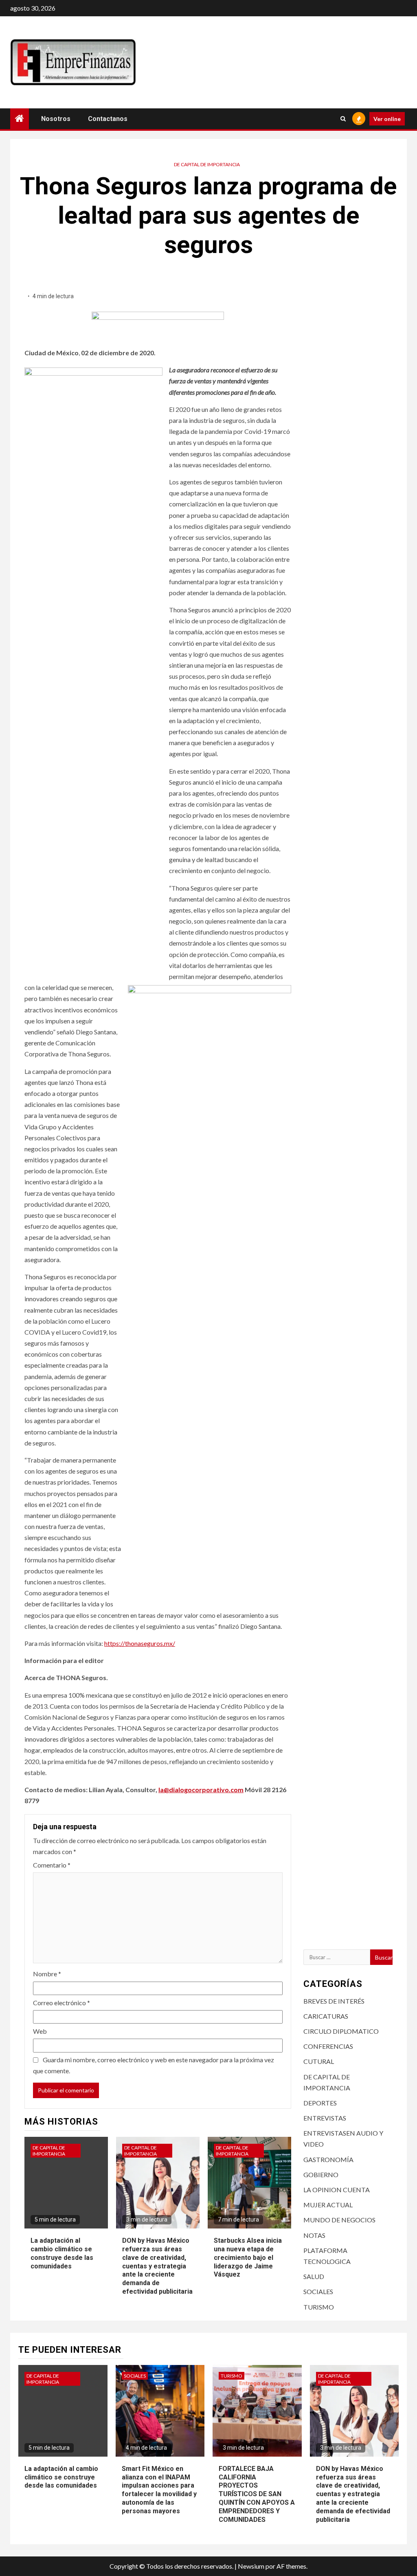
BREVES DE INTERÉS (334, 2001)
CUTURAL (319, 2061)
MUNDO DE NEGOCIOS (339, 2220)
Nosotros (56, 119)
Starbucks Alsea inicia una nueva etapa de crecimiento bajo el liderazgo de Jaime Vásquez (248, 2257)
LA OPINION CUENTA (337, 2190)
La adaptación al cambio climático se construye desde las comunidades (61, 2477)
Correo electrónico (61, 2003)
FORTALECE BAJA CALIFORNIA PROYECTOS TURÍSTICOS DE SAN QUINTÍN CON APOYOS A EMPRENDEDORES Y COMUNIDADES (257, 2494)
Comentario (52, 1865)
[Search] (343, 119)
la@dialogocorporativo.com (201, 1790)
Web (40, 2031)
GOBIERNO (321, 2175)
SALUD (314, 2276)
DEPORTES (320, 2103)
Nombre (47, 1974)
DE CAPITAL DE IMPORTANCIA (207, 164)
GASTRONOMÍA (328, 2159)
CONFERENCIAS (328, 2046)
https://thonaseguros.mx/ (140, 1643)
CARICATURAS (326, 2016)
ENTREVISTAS (325, 2118)
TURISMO (319, 2307)
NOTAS (314, 2235)
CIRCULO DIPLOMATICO (341, 2031)
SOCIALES (318, 2291)
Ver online (387, 119)
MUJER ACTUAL (328, 2205)
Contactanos (108, 119)
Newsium (251, 2566)
